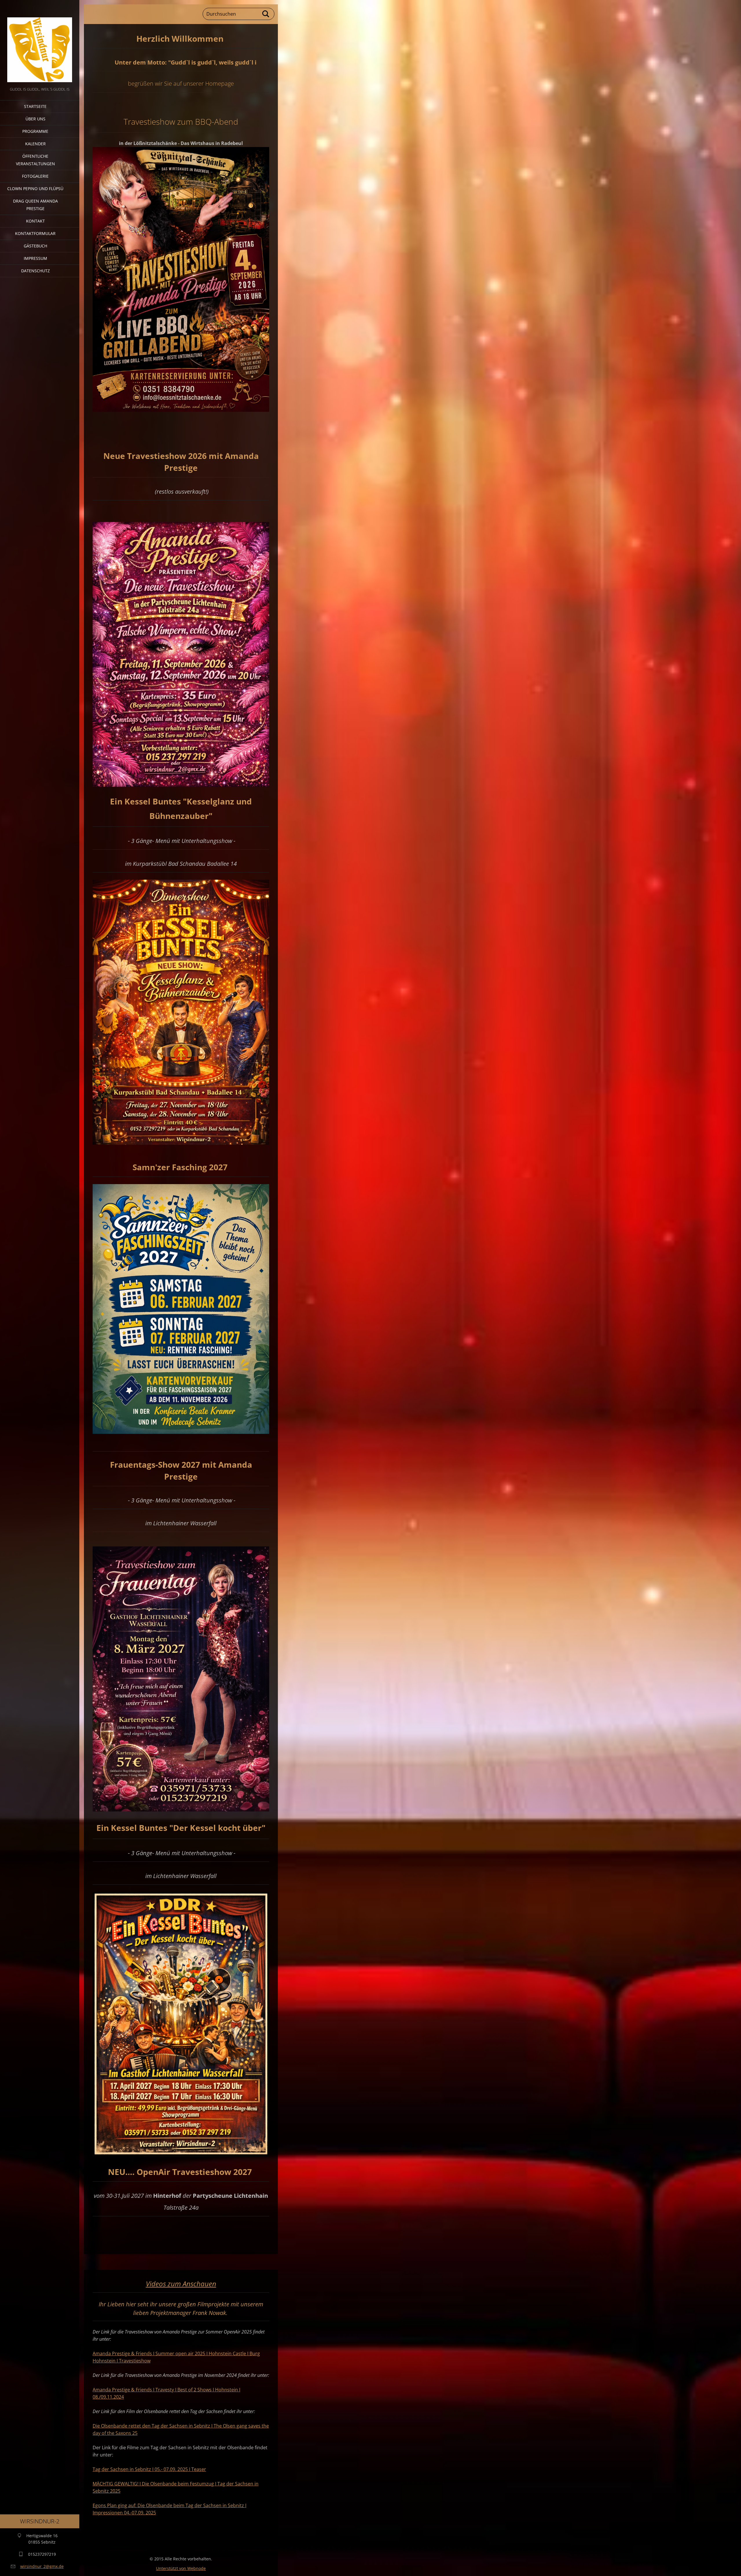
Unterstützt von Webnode (181, 2568)
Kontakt (35, 221)
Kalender (35, 144)
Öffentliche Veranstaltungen (35, 160)
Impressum (35, 258)
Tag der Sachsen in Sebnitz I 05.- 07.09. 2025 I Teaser (149, 2469)
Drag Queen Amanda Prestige (35, 205)
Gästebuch (35, 246)
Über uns (35, 119)
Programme (35, 131)
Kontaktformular (35, 233)
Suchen (266, 14)
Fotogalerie (35, 176)
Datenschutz (35, 271)
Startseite (35, 106)
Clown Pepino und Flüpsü (35, 189)
